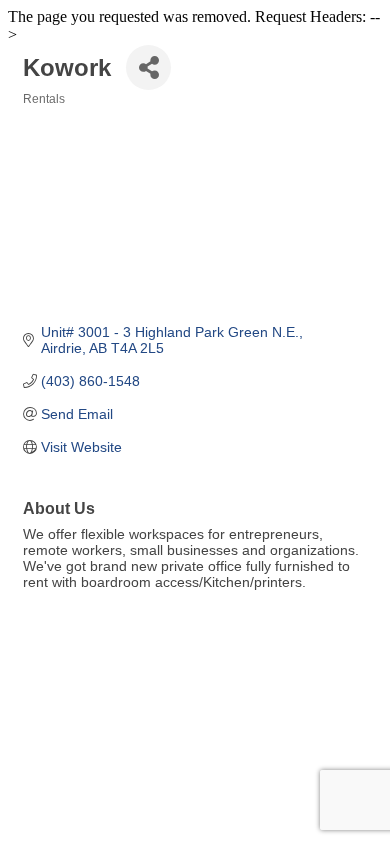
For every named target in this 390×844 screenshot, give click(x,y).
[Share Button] (148, 67)
